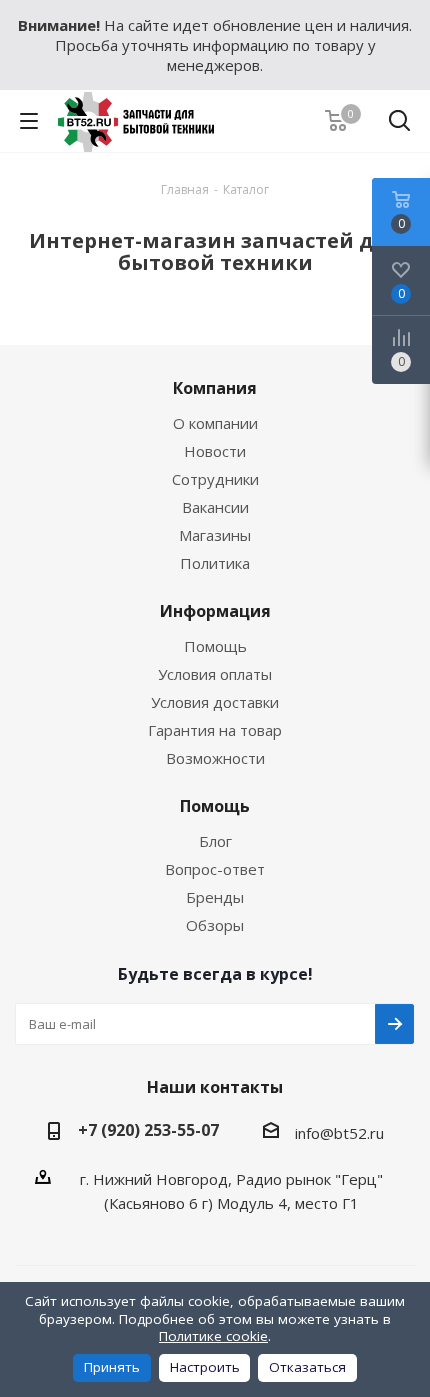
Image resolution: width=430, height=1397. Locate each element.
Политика (215, 563)
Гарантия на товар (215, 730)
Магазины (215, 535)
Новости (215, 451)
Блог (215, 841)
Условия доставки (215, 702)
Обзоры (215, 925)
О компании (215, 423)
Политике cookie (213, 1336)
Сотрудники (215, 479)
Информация (215, 611)
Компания (215, 388)
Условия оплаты (215, 674)
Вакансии (215, 507)
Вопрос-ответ (215, 869)
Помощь (215, 646)
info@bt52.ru (339, 1133)
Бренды (215, 897)
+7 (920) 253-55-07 (148, 1130)
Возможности (215, 758)
